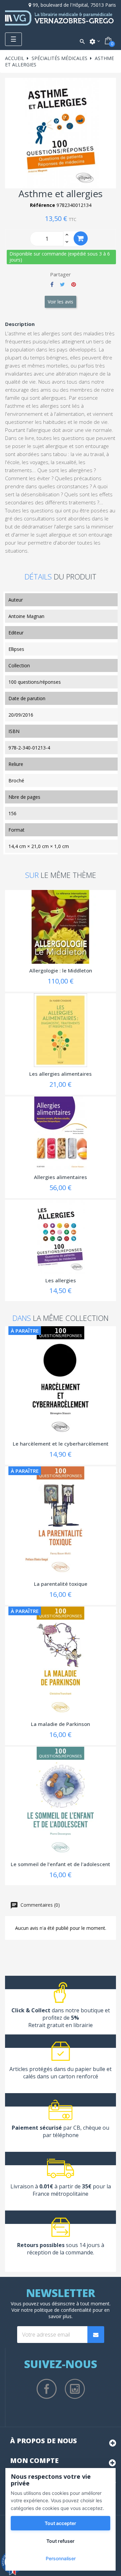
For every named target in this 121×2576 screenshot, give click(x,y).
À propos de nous (44, 2441)
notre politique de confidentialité (56, 2310)
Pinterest (74, 284)
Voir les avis (61, 302)
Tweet (62, 284)
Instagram (75, 2389)
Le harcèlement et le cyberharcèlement (61, 1444)
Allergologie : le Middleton (61, 970)
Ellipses (16, 649)
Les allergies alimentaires (61, 1074)
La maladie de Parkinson (61, 1724)
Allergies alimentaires (61, 1177)
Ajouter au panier (81, 238)
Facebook (47, 2389)
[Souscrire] (96, 2335)
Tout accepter (61, 2523)
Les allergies (61, 1280)
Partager (52, 284)
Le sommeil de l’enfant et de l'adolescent (61, 1864)
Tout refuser (61, 2541)
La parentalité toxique (61, 1584)
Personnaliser (61, 2558)
